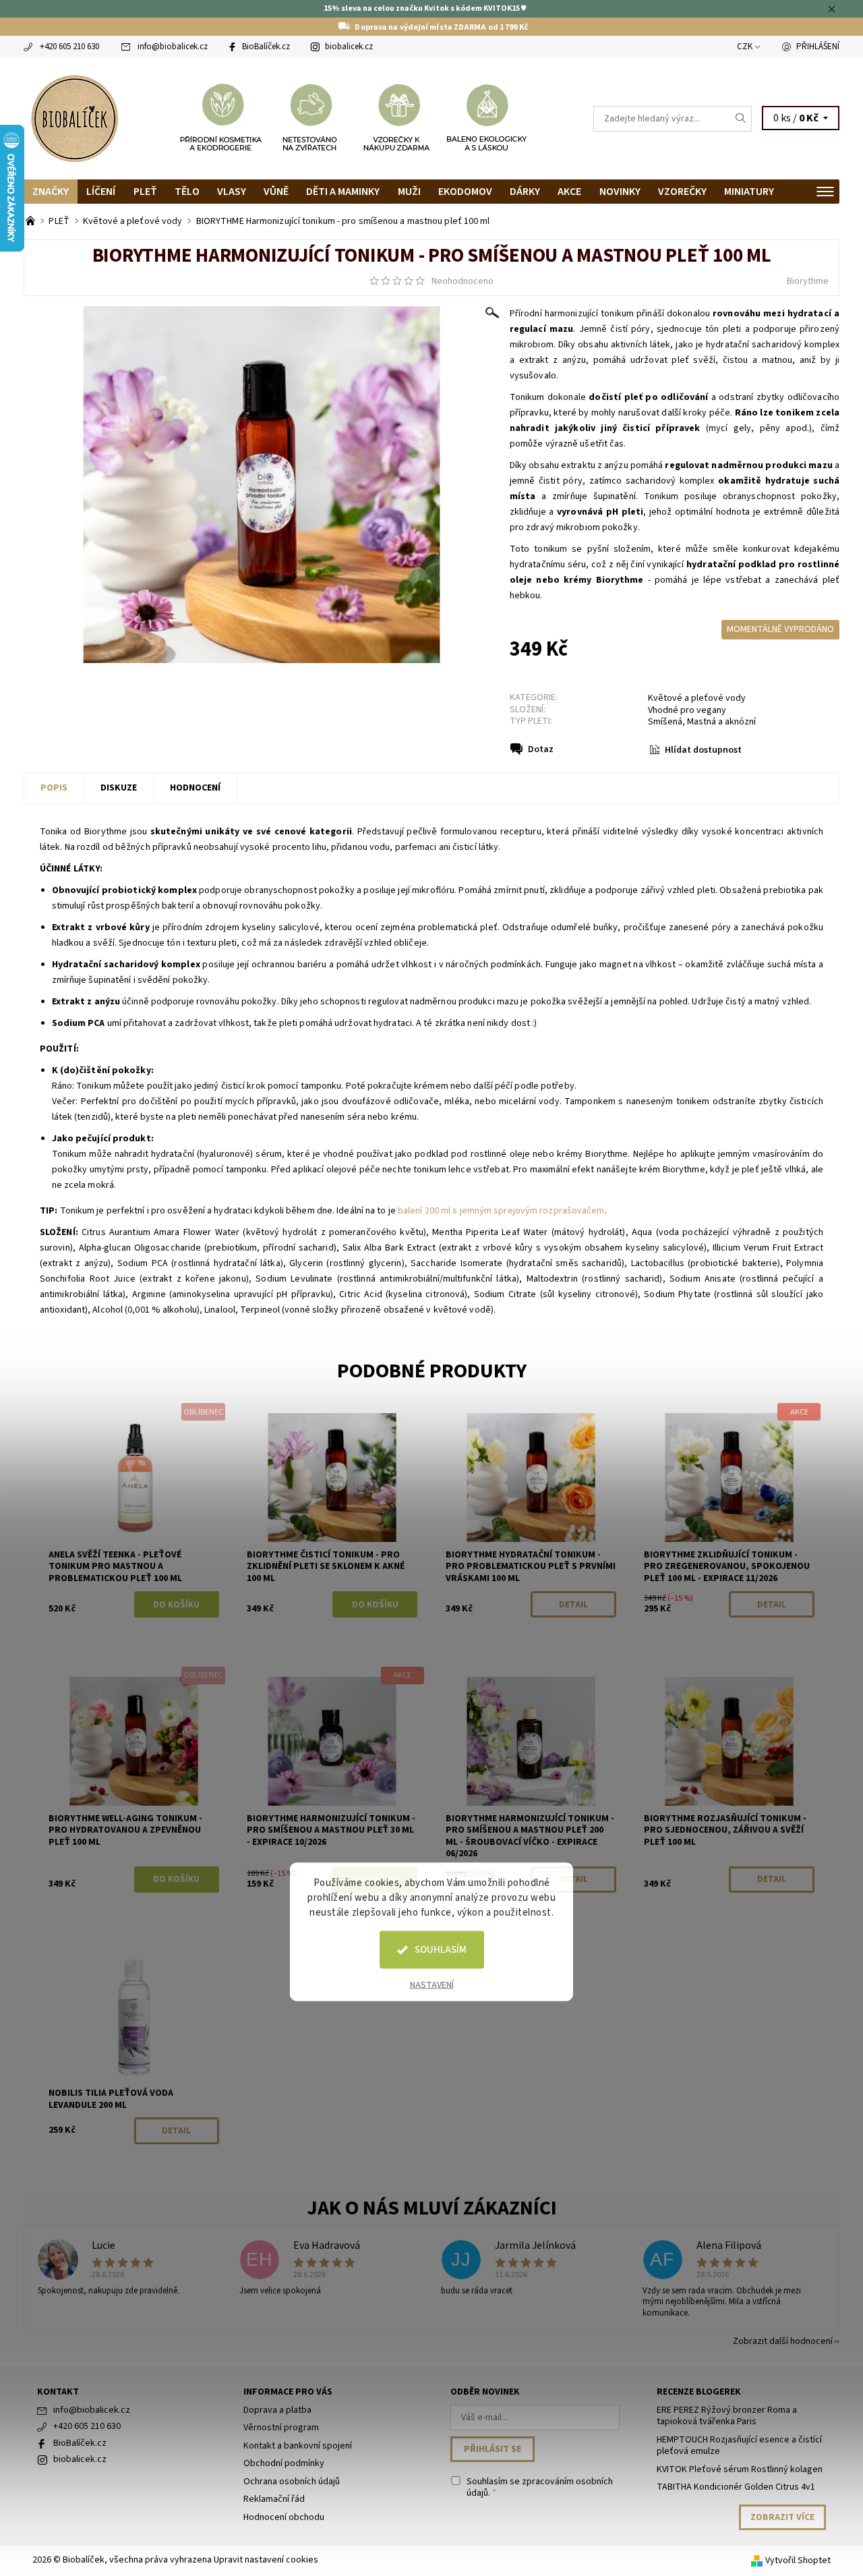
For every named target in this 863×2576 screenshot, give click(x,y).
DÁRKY (525, 192)
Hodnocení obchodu (284, 2517)
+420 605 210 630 (69, 47)
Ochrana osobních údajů (292, 2482)
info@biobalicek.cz (173, 47)
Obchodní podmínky (284, 2463)
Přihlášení (818, 47)
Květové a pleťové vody (697, 698)
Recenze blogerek (699, 2392)
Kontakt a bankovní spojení (298, 2446)
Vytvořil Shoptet (798, 2560)
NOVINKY (620, 192)
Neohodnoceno (463, 281)
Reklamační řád (274, 2499)
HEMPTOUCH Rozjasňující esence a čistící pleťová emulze (739, 2446)
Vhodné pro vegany (687, 710)
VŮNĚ (276, 192)
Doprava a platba (277, 2410)
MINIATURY (749, 192)
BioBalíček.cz (266, 47)
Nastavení (432, 1985)
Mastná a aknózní (721, 722)
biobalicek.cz (349, 47)
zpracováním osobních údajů (540, 2488)
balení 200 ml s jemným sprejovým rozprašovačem (501, 1211)
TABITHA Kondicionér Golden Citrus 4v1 (736, 2487)
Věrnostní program (281, 2428)
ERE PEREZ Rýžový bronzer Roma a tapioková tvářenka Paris (727, 2416)
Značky (51, 192)
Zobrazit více (782, 2517)
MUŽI (409, 192)
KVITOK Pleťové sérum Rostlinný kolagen (740, 2469)
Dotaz (541, 749)
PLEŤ (145, 192)
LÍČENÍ (101, 192)
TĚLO (187, 192)
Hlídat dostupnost (703, 750)
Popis (54, 788)
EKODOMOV (465, 192)
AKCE (569, 192)
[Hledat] (741, 119)
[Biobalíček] (74, 117)
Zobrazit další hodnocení (783, 2340)
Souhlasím (441, 1950)
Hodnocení (195, 788)
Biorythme (808, 281)
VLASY (232, 192)
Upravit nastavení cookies (266, 2560)
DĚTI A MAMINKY (343, 192)
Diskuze (119, 788)
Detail (573, 1605)
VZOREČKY (682, 192)
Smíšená (665, 722)
